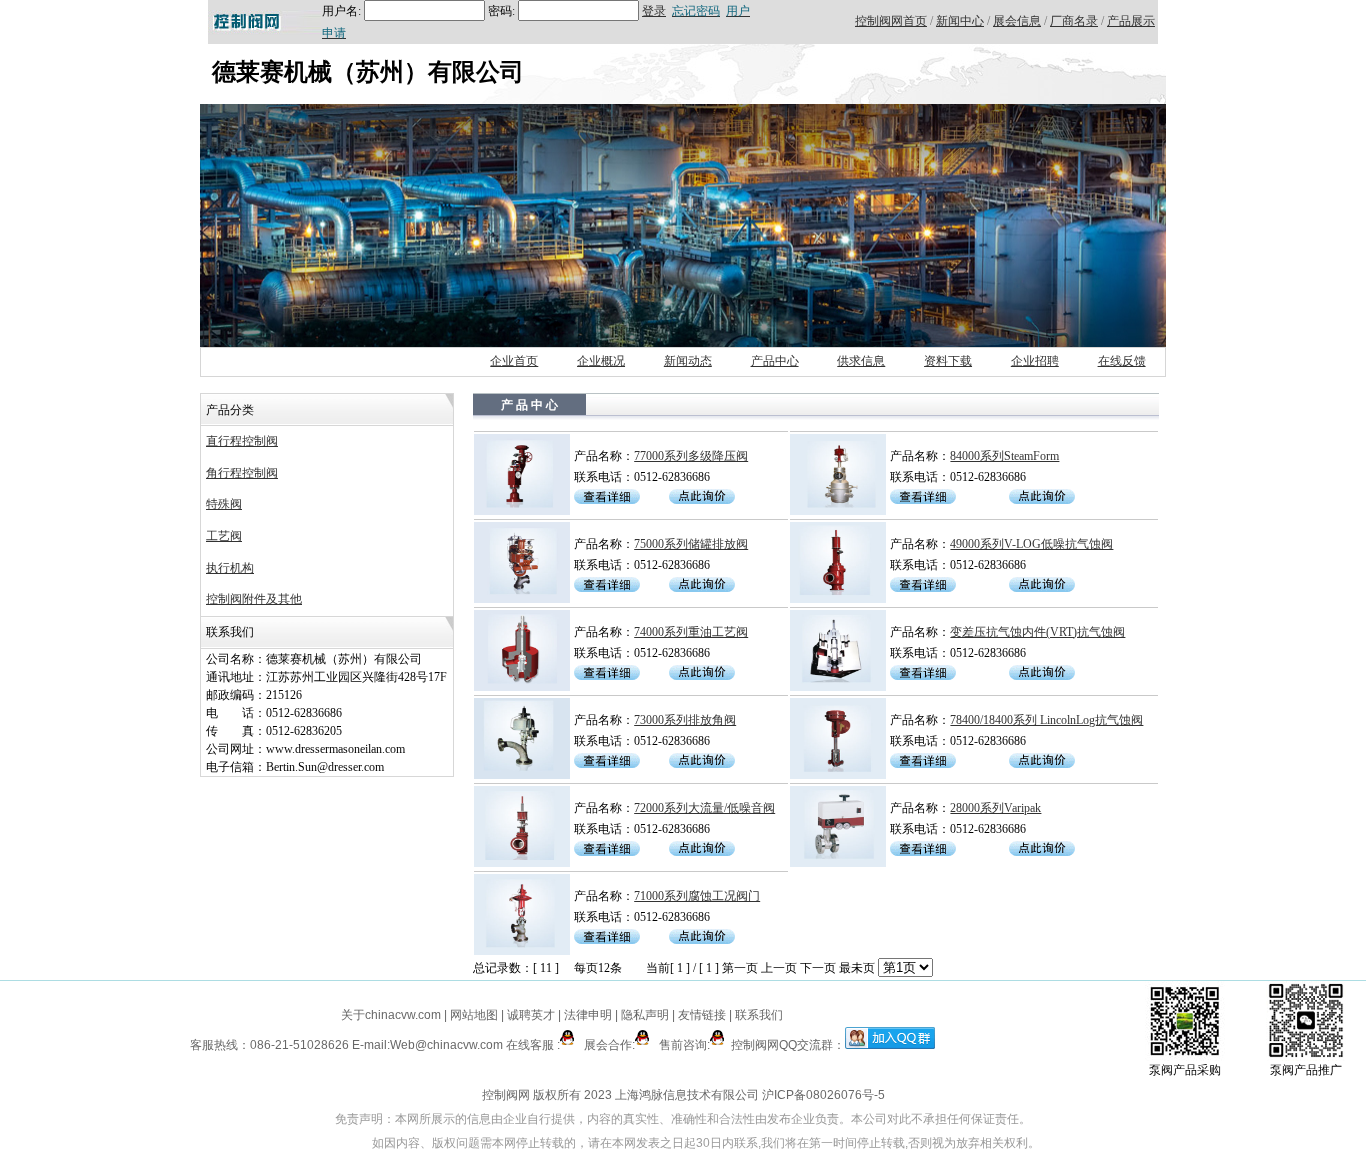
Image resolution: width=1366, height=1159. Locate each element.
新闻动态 (688, 361)
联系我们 (759, 1015)
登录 (654, 11)
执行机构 (230, 568)
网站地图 (474, 1015)
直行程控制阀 (242, 441)
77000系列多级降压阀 (691, 456)
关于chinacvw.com (391, 1015)
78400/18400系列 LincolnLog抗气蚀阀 (1046, 720)
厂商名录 (1074, 21)
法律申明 (588, 1015)
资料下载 (948, 361)
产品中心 (775, 361)
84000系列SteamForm (1004, 456)
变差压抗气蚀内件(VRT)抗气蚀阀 (1037, 632)
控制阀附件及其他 (254, 599)
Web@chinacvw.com (446, 1045)
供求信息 (861, 361)
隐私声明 (645, 1015)
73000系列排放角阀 (685, 720)
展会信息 (1017, 21)
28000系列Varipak (995, 808)
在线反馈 (1122, 361)
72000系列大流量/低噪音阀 (704, 808)
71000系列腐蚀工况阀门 (697, 896)
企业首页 (514, 361)
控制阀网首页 (891, 21)
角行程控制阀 (242, 473)
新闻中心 (960, 21)
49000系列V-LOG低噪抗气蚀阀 (1031, 544)
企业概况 (601, 361)
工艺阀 (224, 536)
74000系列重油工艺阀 (691, 632)
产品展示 (1131, 21)
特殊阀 (224, 504)
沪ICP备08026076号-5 (823, 1095)
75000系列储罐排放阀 (691, 544)
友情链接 (702, 1015)
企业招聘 (1035, 361)
